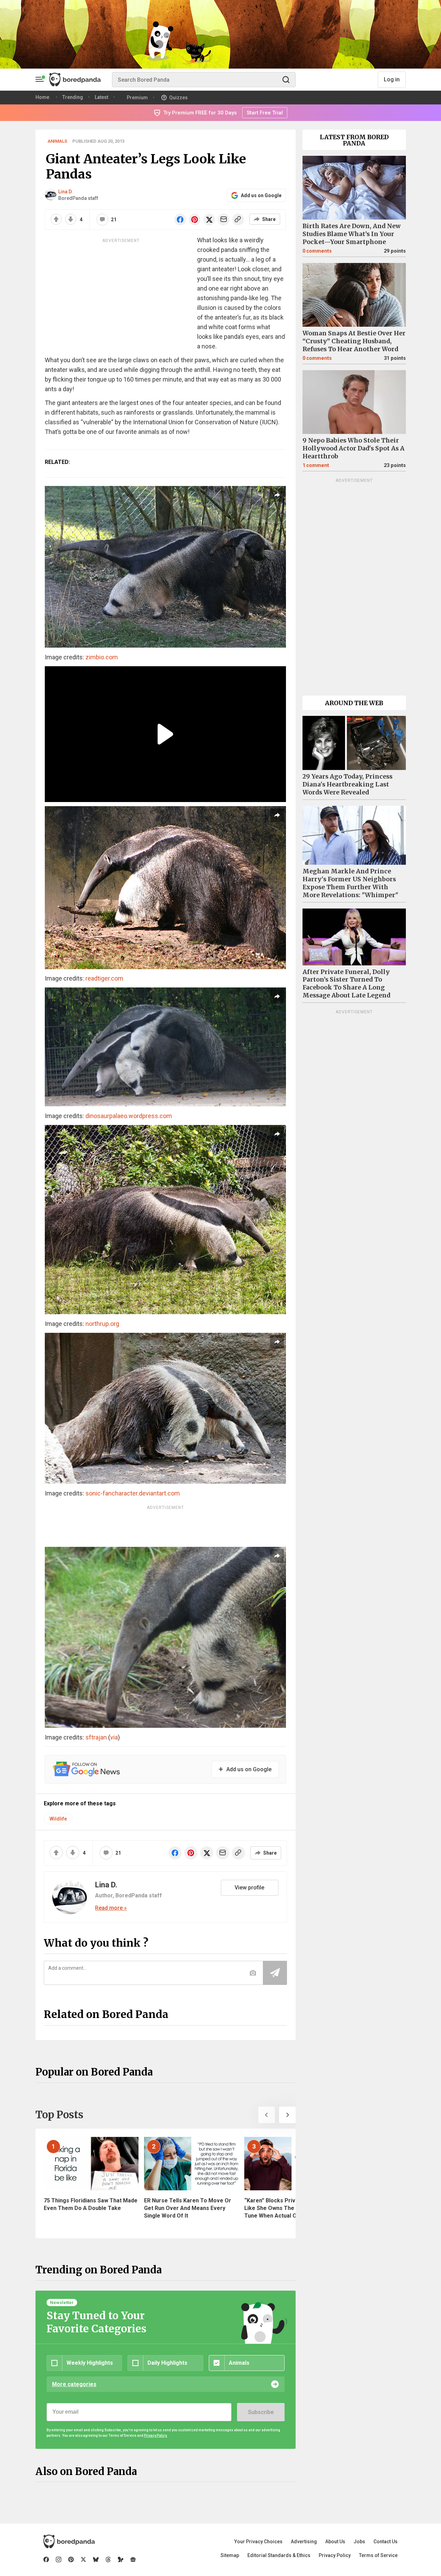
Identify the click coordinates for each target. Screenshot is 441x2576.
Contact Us (386, 2542)
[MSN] (121, 2559)
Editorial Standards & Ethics (279, 2555)
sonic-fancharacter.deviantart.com (133, 1493)
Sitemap (230, 2555)
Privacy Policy (335, 2555)
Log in (392, 79)
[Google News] (133, 2559)
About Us (335, 2542)
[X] (83, 2559)
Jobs (359, 2542)
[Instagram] (59, 2559)
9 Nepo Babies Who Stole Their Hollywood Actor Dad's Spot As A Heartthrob (353, 448)
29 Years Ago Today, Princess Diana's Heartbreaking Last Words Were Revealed (347, 784)
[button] (267, 2115)
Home (42, 97)
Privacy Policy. (156, 2436)
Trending (73, 97)
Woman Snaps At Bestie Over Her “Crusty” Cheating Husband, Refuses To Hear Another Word (354, 341)
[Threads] (108, 2559)
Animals (57, 141)
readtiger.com (104, 978)
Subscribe (261, 2412)
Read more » (111, 1908)
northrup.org (102, 1324)
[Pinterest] (71, 2559)
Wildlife (58, 1819)
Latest (101, 97)
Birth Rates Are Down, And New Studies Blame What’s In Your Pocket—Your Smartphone (352, 234)
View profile (249, 1888)
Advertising (304, 2542)
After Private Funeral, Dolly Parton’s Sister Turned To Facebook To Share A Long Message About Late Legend (346, 984)
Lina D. (65, 192)
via (114, 1737)
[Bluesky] (96, 2559)
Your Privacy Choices (258, 2542)
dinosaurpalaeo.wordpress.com (129, 1116)
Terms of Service (378, 2555)
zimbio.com (102, 657)
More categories (74, 2384)
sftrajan (96, 1737)
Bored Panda (69, 2542)
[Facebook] (46, 2559)
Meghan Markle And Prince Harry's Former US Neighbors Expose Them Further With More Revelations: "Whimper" (350, 883)
